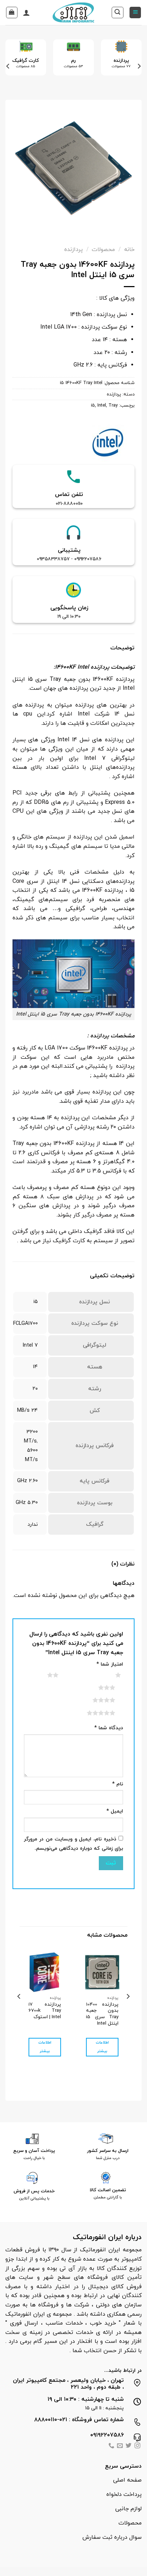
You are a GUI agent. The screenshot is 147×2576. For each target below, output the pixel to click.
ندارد (33, 1525)
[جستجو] (118, 13)
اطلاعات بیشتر (102, 2047)
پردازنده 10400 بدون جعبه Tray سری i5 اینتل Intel (102, 2014)
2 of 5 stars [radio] (44, 1675)
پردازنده (73, 250)
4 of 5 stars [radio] (95, 1700)
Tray (113, 405)
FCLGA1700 (26, 1324)
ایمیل (115, 1811)
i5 (93, 405)
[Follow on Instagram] (137, 2446)
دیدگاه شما (109, 1728)
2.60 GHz (27, 1481)
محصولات (103, 250)
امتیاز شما (110, 1664)
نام (118, 1784)
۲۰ (35, 1389)
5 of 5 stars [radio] (92, 1713)
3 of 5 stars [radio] (98, 1687)
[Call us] (111, 2446)
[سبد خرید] (12, 13)
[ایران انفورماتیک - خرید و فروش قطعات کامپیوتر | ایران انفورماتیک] (74, 13)
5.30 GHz (27, 1503)
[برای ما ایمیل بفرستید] (120, 2446)
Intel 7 (30, 1345)
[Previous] (139, 66)
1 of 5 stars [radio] (109, 1675)
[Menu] (135, 13)
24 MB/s (27, 1410)
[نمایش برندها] (108, 442)
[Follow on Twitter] (128, 2446)
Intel (102, 405)
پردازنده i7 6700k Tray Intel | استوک (45, 2011)
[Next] (8, 66)
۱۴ (35, 1367)
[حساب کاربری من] (26, 13)
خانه (129, 250)
